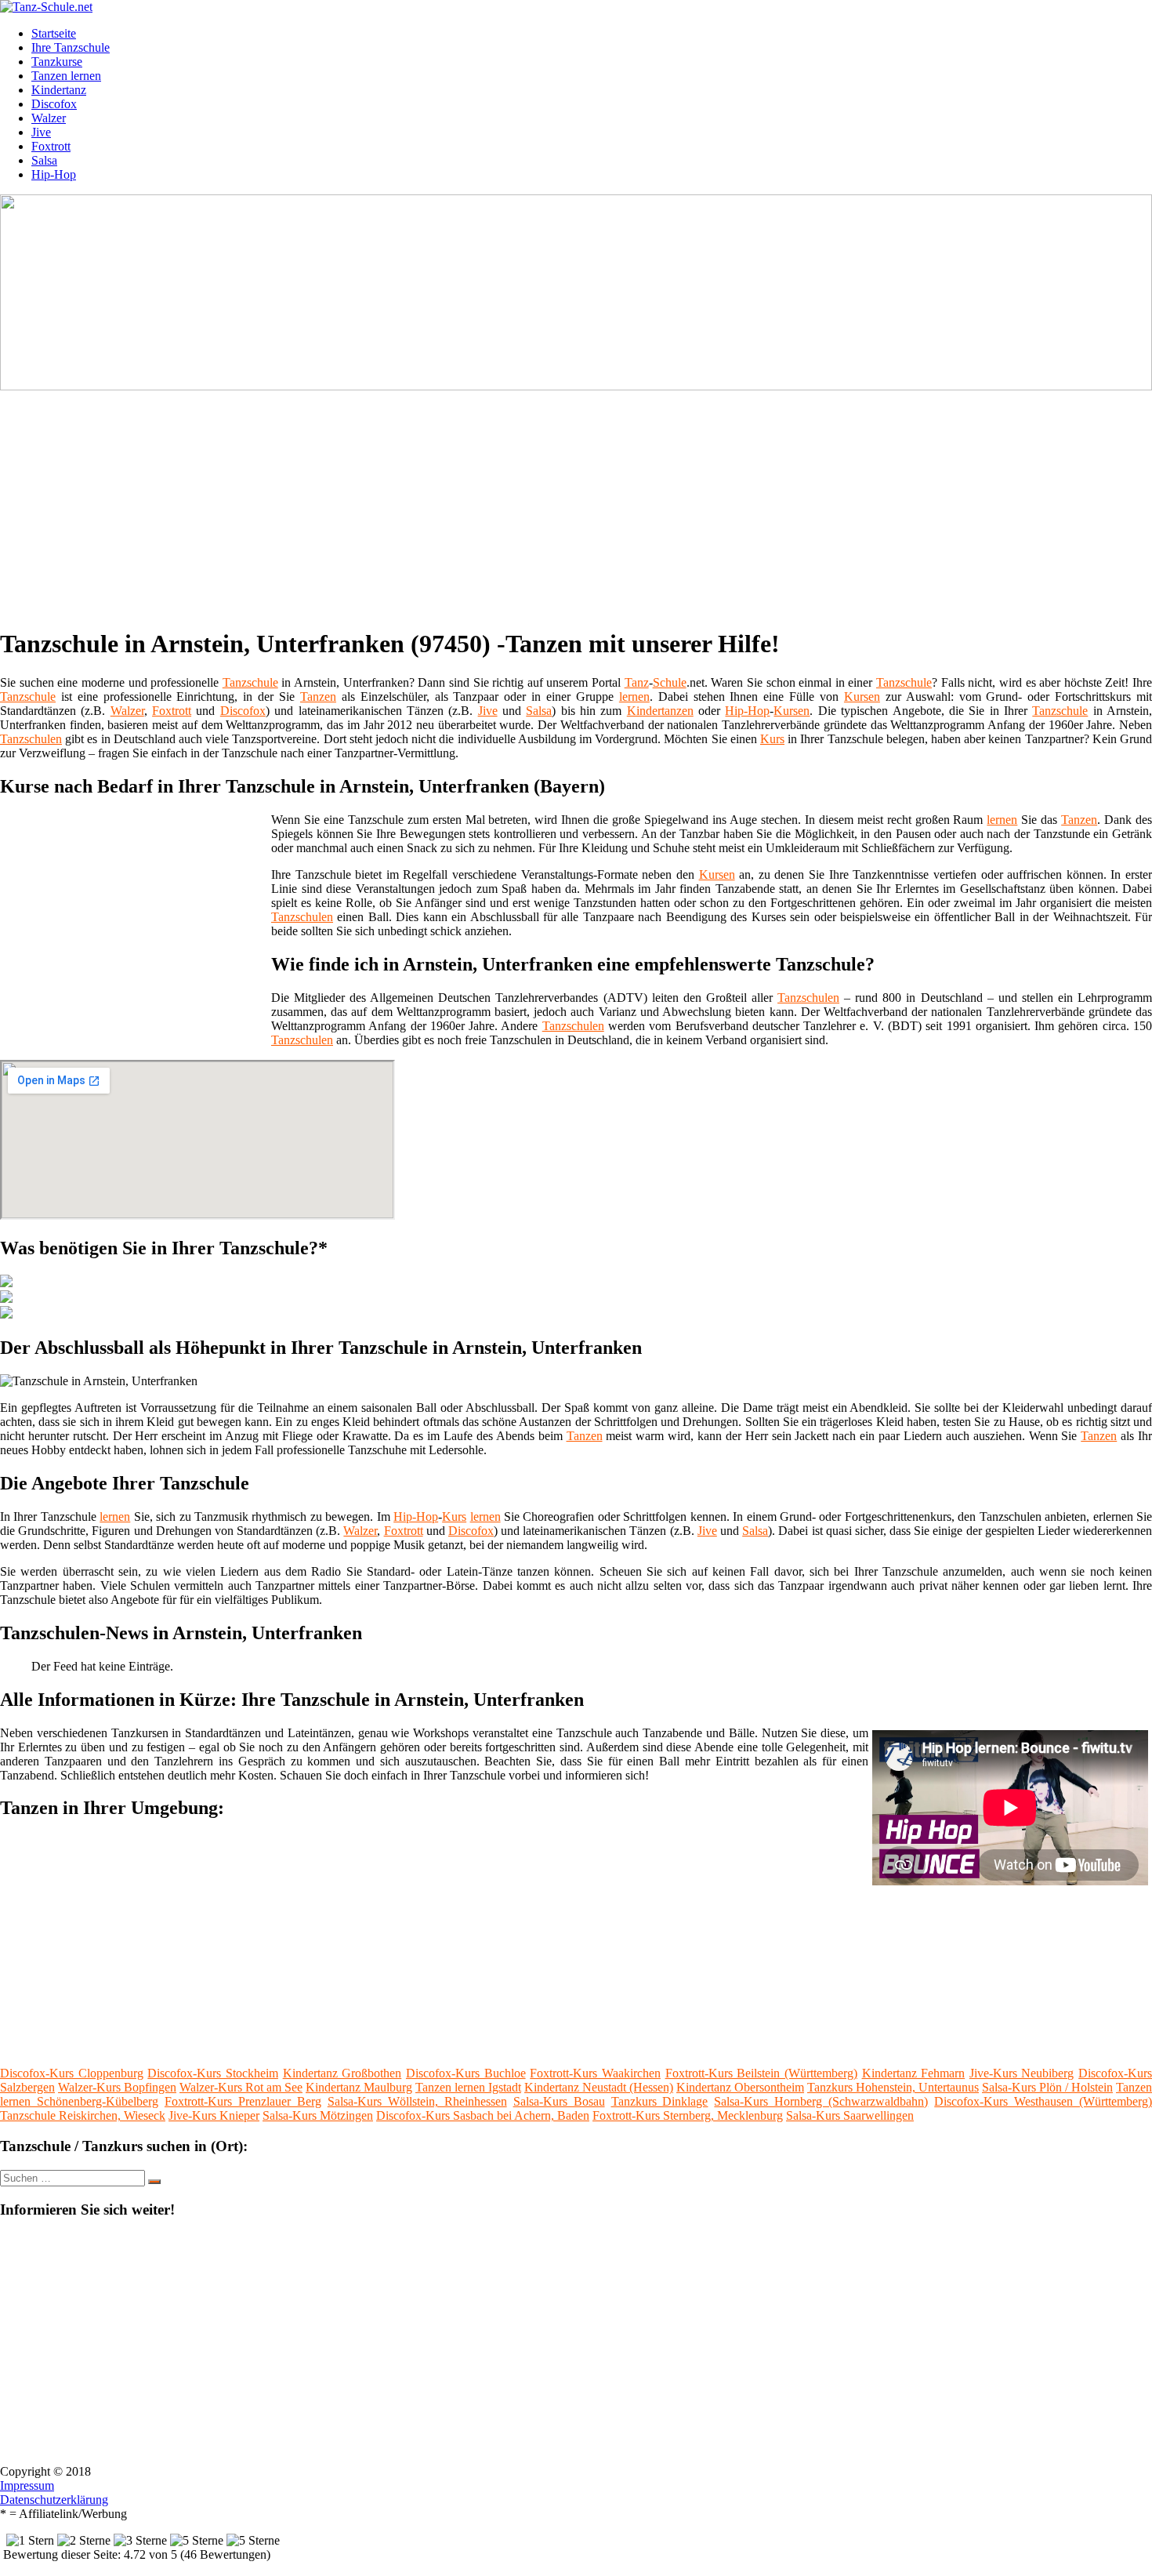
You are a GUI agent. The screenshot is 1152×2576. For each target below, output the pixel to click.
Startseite (54, 33)
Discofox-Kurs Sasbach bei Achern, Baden (483, 2115)
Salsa (44, 160)
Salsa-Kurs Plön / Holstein (1047, 2087)
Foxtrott (51, 146)
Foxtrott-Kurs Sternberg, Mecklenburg (688, 2115)
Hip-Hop (54, 174)
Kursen (862, 697)
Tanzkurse (57, 62)
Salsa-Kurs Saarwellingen (850, 2115)
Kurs (772, 739)
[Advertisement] (482, 503)
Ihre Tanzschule (71, 47)
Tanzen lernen (66, 76)
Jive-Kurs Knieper (214, 2115)
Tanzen (318, 697)
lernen (634, 697)
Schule (670, 682)
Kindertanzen (660, 711)
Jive (41, 132)
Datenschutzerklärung (54, 2500)
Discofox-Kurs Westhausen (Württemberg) (1043, 2101)
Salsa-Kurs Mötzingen (318, 2115)
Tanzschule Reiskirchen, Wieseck (83, 2115)
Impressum (27, 2485)
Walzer (49, 118)
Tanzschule (250, 682)
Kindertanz (59, 90)
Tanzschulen (31, 739)
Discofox (54, 104)
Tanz (637, 682)
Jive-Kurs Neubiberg (1022, 2073)
